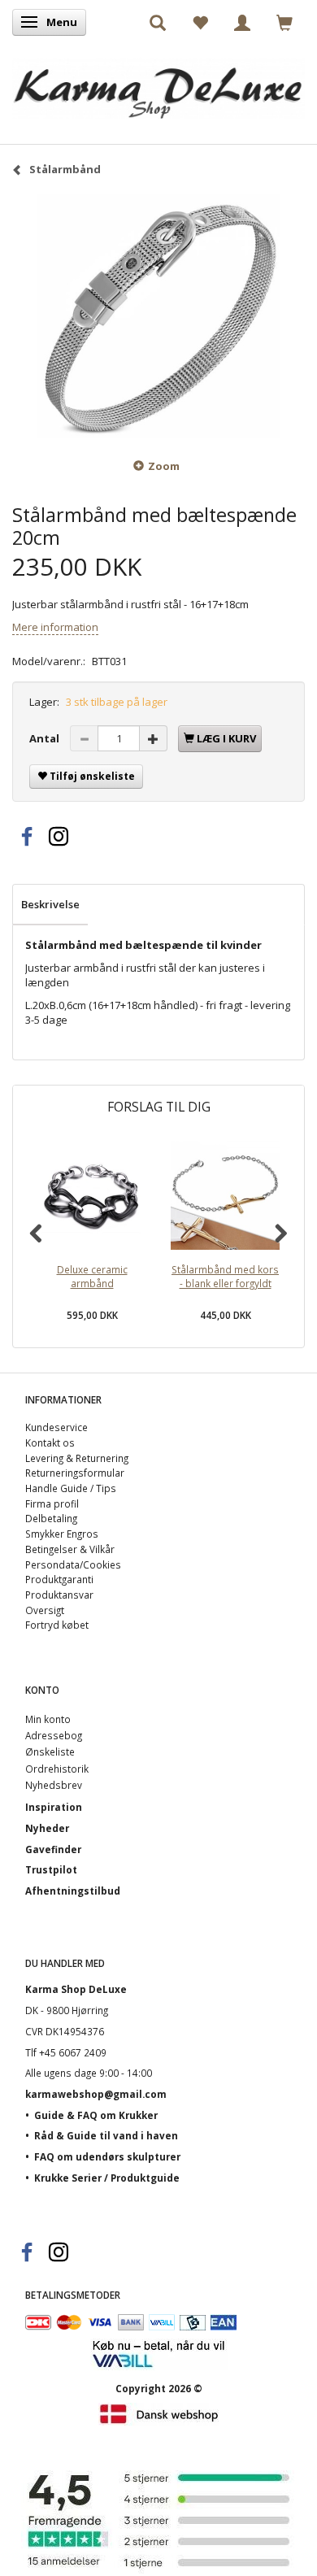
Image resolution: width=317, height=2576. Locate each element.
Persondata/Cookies (73, 1564)
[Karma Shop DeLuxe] (158, 84)
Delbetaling (51, 1518)
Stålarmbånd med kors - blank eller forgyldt (225, 1276)
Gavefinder (53, 1849)
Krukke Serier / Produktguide (107, 2178)
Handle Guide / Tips (71, 1488)
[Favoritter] (200, 22)
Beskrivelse (50, 904)
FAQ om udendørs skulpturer (107, 2156)
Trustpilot (51, 1869)
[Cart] (284, 22)
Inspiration (54, 1807)
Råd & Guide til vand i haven (106, 2135)
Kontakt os (50, 1442)
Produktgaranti (59, 1579)
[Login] (242, 22)
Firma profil (52, 1503)
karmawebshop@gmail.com (96, 2094)
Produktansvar (59, 1595)
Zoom (164, 466)
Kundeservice (56, 1427)
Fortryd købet (57, 1625)
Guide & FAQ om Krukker (96, 2115)
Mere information (55, 627)
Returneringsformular (75, 1473)
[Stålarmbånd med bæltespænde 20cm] (158, 316)
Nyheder (47, 1828)
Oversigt (45, 1610)
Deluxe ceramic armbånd (92, 1276)
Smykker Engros (62, 1534)
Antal (46, 738)
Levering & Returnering (77, 1458)
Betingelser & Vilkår (70, 1549)
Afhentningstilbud (73, 1891)
